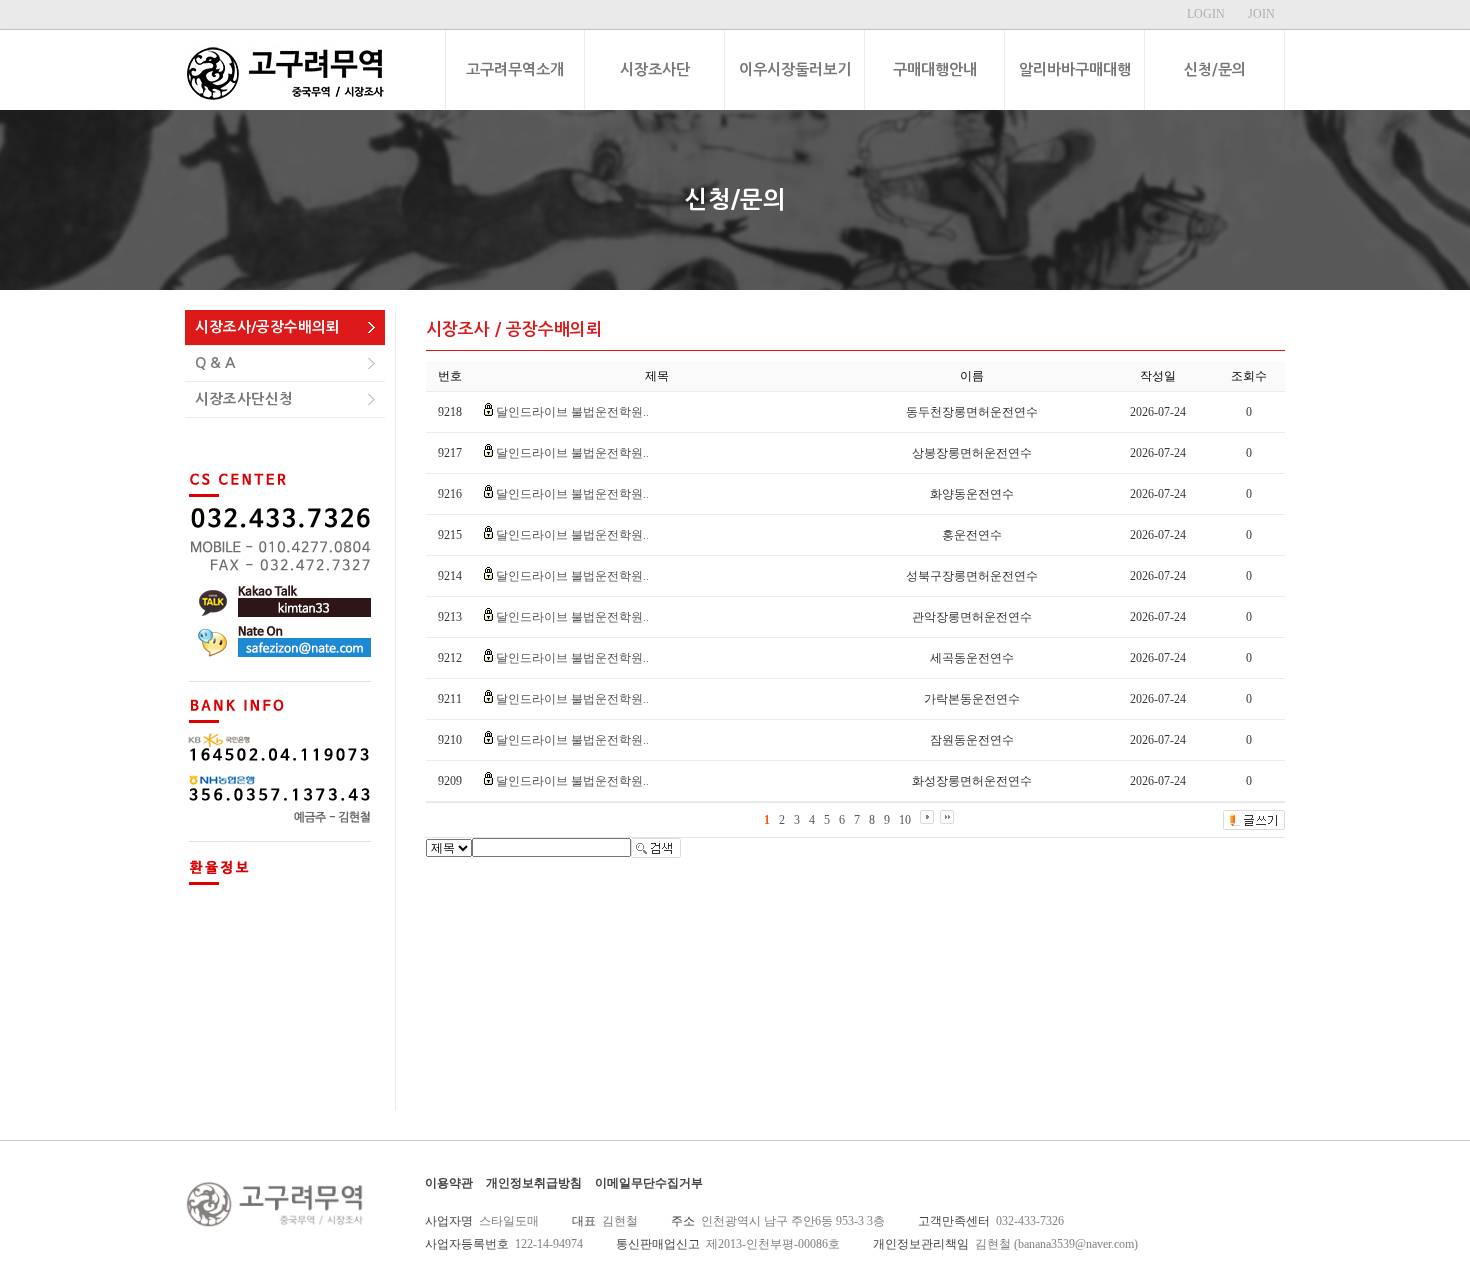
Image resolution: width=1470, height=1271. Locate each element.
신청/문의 (1215, 69)
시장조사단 (655, 69)
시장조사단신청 (244, 399)
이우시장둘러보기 (795, 69)
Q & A (215, 363)
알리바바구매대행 (1075, 69)
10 (905, 820)
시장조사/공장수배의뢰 (267, 327)
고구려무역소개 (515, 69)
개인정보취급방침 (534, 1183)
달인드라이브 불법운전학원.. (572, 412)
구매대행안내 (935, 69)
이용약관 (449, 1183)
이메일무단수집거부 (649, 1183)
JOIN (1261, 14)
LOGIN (1206, 14)
